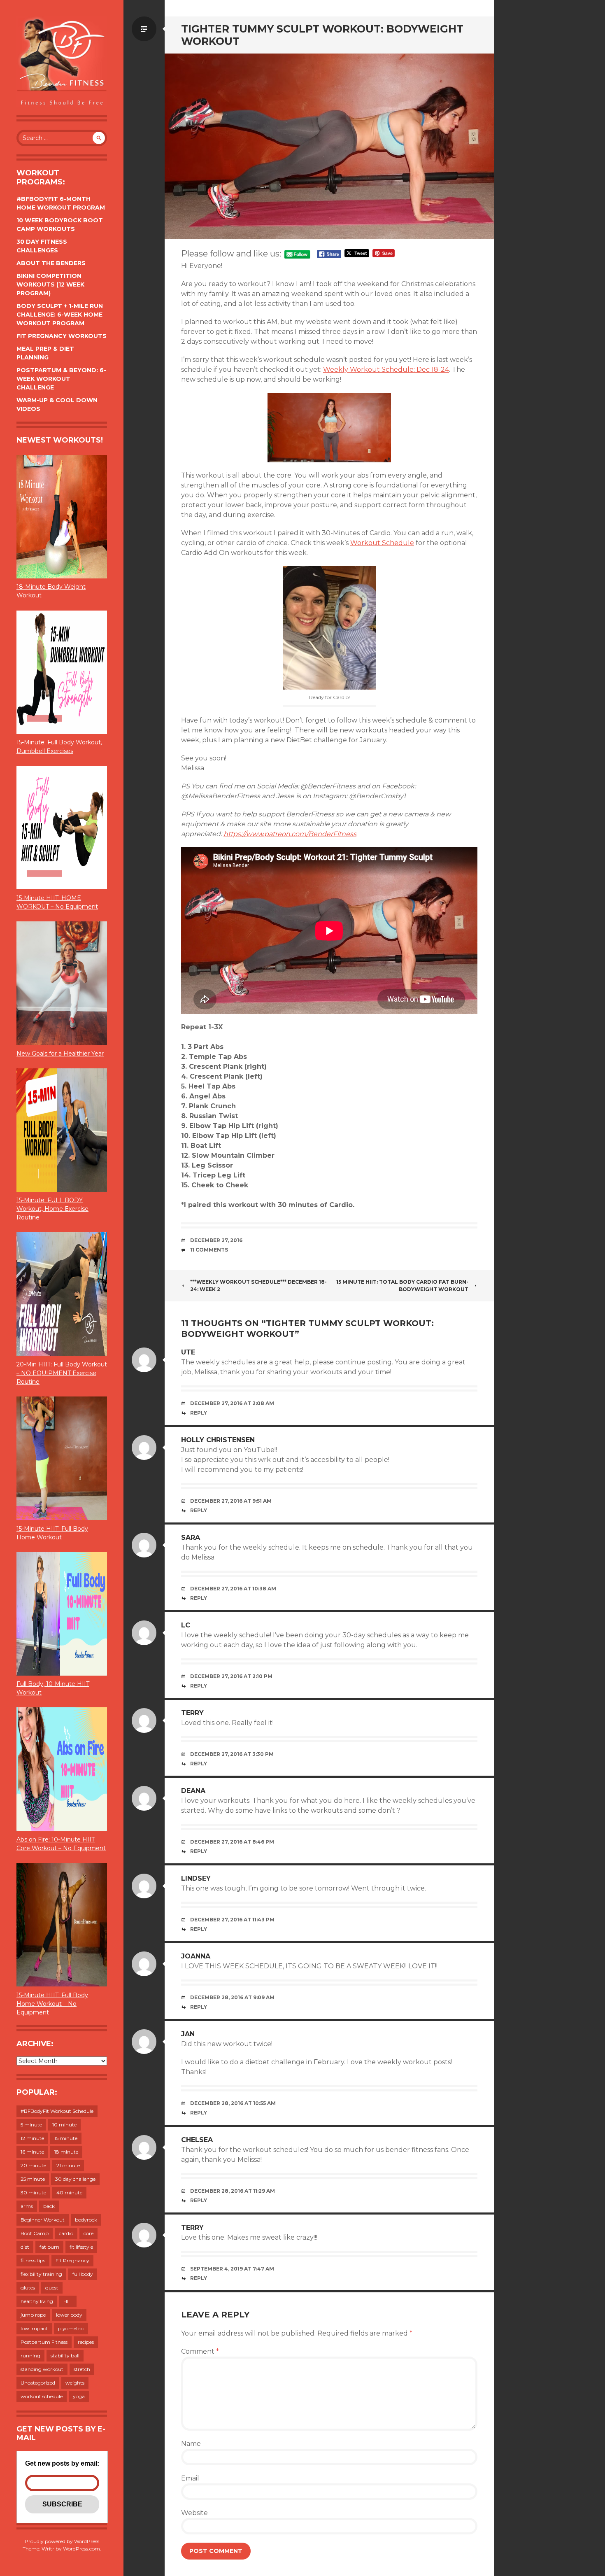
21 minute (68, 2165)
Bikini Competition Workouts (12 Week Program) (50, 284)
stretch (82, 2369)
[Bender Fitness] (62, 62)
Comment (200, 2351)
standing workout (42, 2369)
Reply (199, 1413)
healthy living (37, 2301)
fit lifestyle (81, 2247)
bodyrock (86, 2220)
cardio (66, 2233)
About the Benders (51, 263)
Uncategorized (38, 2383)
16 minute (32, 2152)
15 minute (66, 2138)
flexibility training (41, 2274)
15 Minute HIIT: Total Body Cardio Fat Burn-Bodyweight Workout (402, 1286)
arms (27, 2206)
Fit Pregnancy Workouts (62, 336)
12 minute (32, 2138)
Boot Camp (35, 2233)
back (49, 2206)
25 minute (33, 2179)
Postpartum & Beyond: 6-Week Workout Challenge (61, 379)
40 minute (69, 2193)
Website (194, 2513)
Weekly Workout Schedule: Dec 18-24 (386, 369)
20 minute (33, 2165)
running (30, 2356)
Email (190, 2478)
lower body (69, 2315)
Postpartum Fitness (44, 2342)
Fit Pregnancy (72, 2260)
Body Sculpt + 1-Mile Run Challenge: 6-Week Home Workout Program (60, 315)
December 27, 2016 (216, 1240)
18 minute (66, 2152)
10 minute (64, 2125)
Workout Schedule (382, 543)
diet (25, 2247)
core (88, 2233)
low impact (34, 2328)
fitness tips (33, 2260)
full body (83, 2274)
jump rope (33, 2315)
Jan (188, 2034)
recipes (86, 2342)
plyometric (71, 2328)
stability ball (65, 2356)
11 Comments (209, 1250)
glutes (28, 2288)
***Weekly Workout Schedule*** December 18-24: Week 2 (258, 1286)
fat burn (49, 2247)
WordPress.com (81, 2549)
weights (75, 2383)
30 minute (33, 2193)
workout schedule (42, 2396)
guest (52, 2288)
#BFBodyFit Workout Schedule (57, 2111)
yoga (79, 2396)
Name (191, 2444)
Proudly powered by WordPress (62, 2541)
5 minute (31, 2125)
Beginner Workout (43, 2220)
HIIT (68, 2301)
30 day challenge (75, 2179)
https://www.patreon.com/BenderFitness (290, 834)
